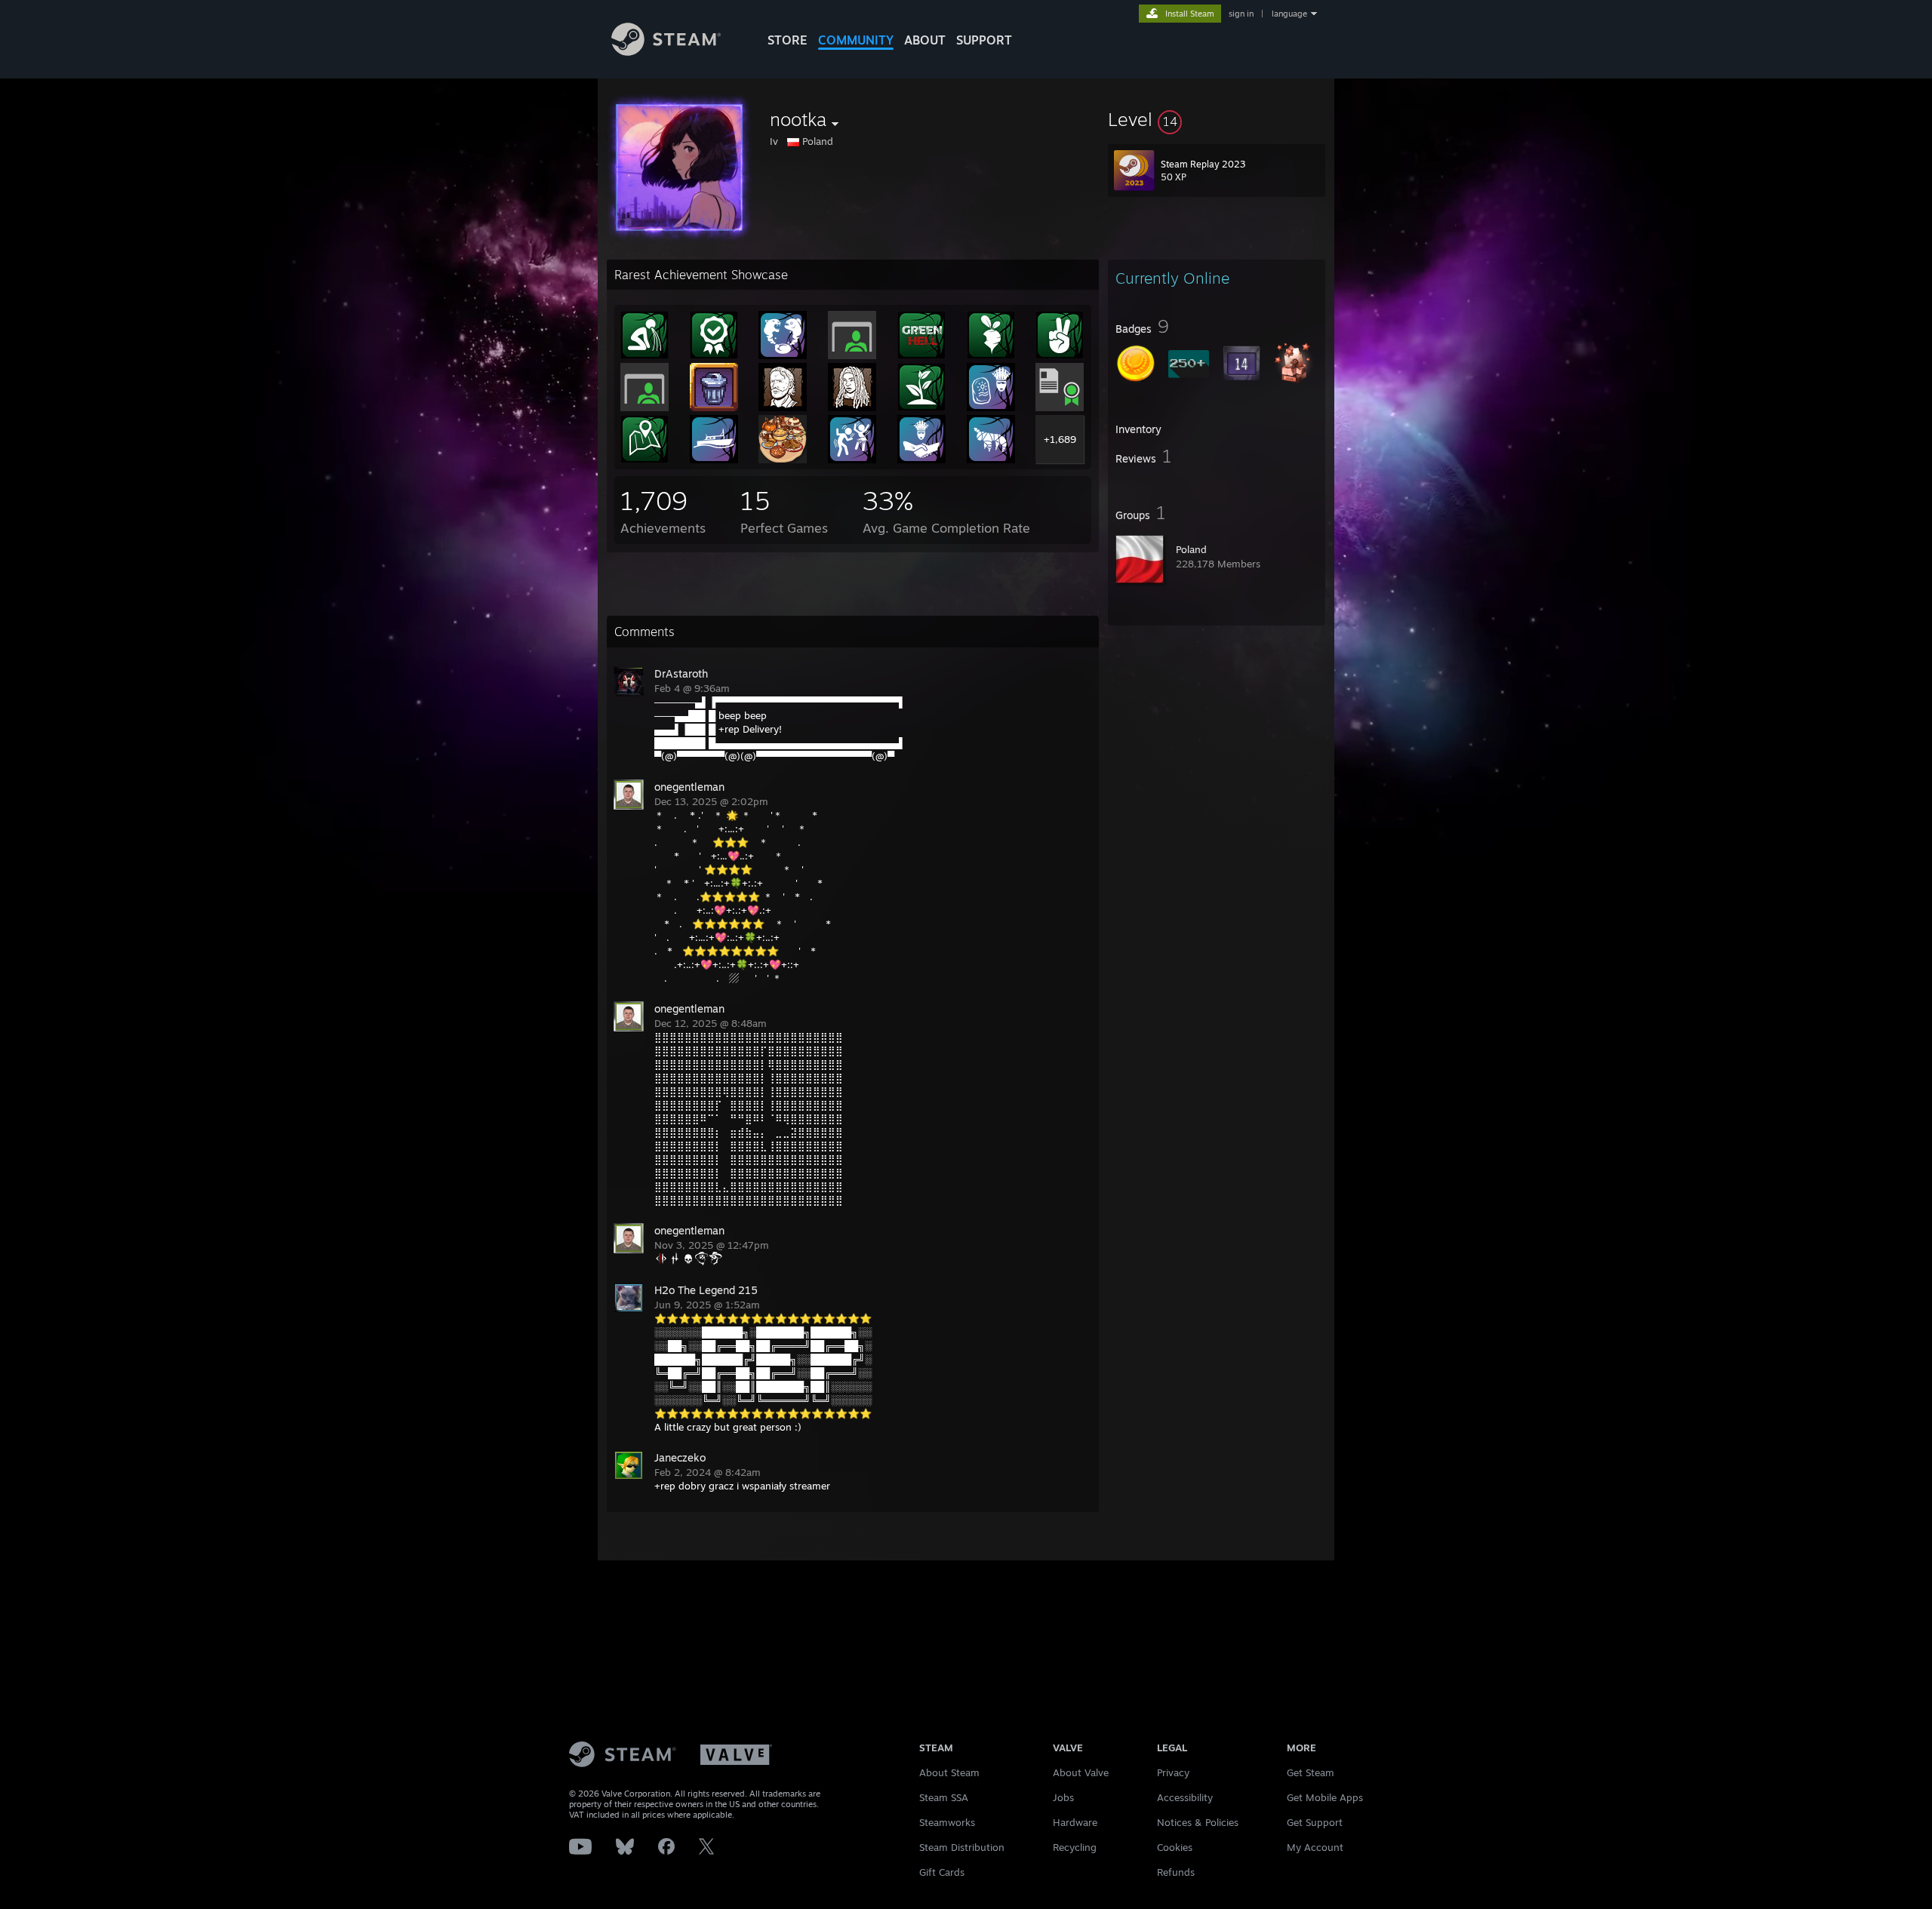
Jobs (1063, 1797)
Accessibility (1185, 1797)
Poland (1191, 549)
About (925, 40)
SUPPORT (984, 40)
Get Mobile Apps (1325, 1797)
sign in (1241, 14)
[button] (1217, 119)
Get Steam (1311, 1772)
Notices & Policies (1198, 1822)
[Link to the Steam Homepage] (666, 52)
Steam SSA (944, 1797)
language (1289, 14)
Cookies (1175, 1847)
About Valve (1081, 1772)
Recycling (1075, 1847)
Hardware (1075, 1822)
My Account (1315, 1847)
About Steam (949, 1772)
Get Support (1315, 1822)
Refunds (1176, 1872)
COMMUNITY (856, 40)
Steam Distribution (962, 1847)
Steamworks (947, 1822)
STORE (788, 40)
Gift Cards (942, 1872)
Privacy (1173, 1772)
